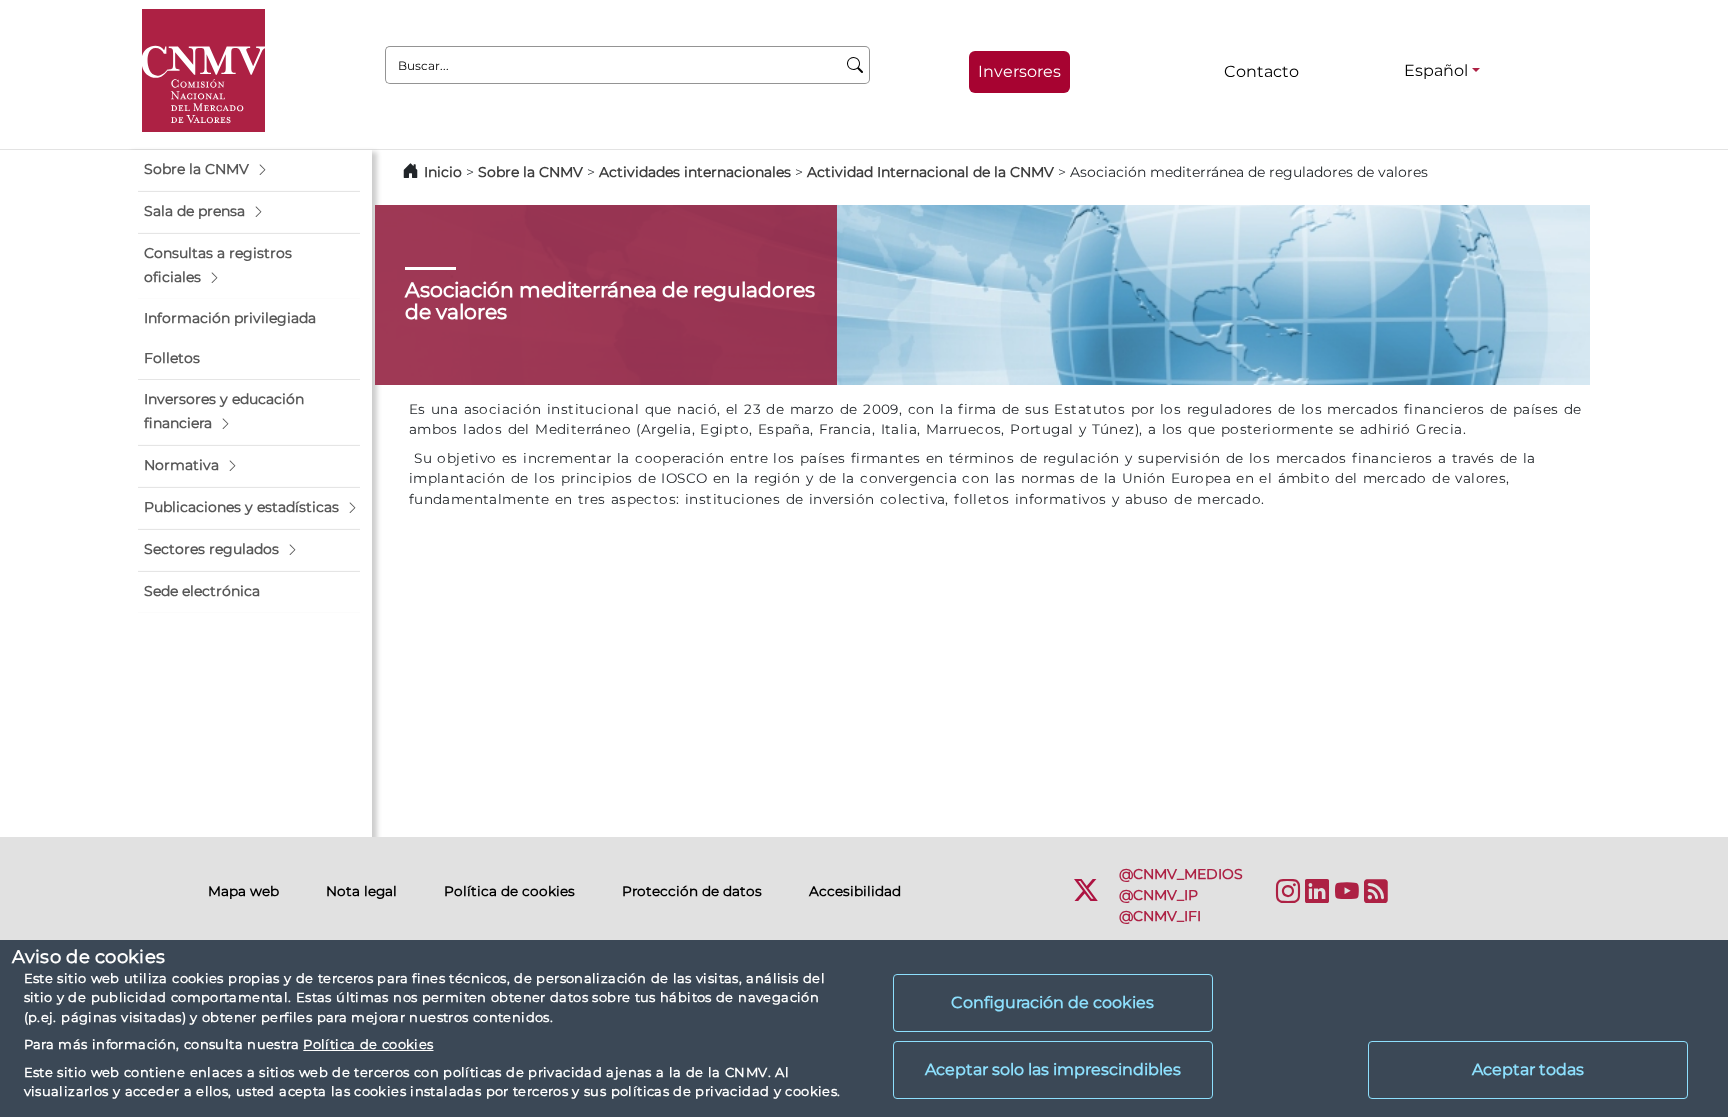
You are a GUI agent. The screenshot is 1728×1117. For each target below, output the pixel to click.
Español (1436, 70)
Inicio (443, 172)
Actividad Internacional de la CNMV (930, 172)
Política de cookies (368, 1044)
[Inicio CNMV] (203, 70)
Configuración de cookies (1052, 1002)
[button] (249, 170)
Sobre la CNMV (530, 172)
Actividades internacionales (695, 172)
